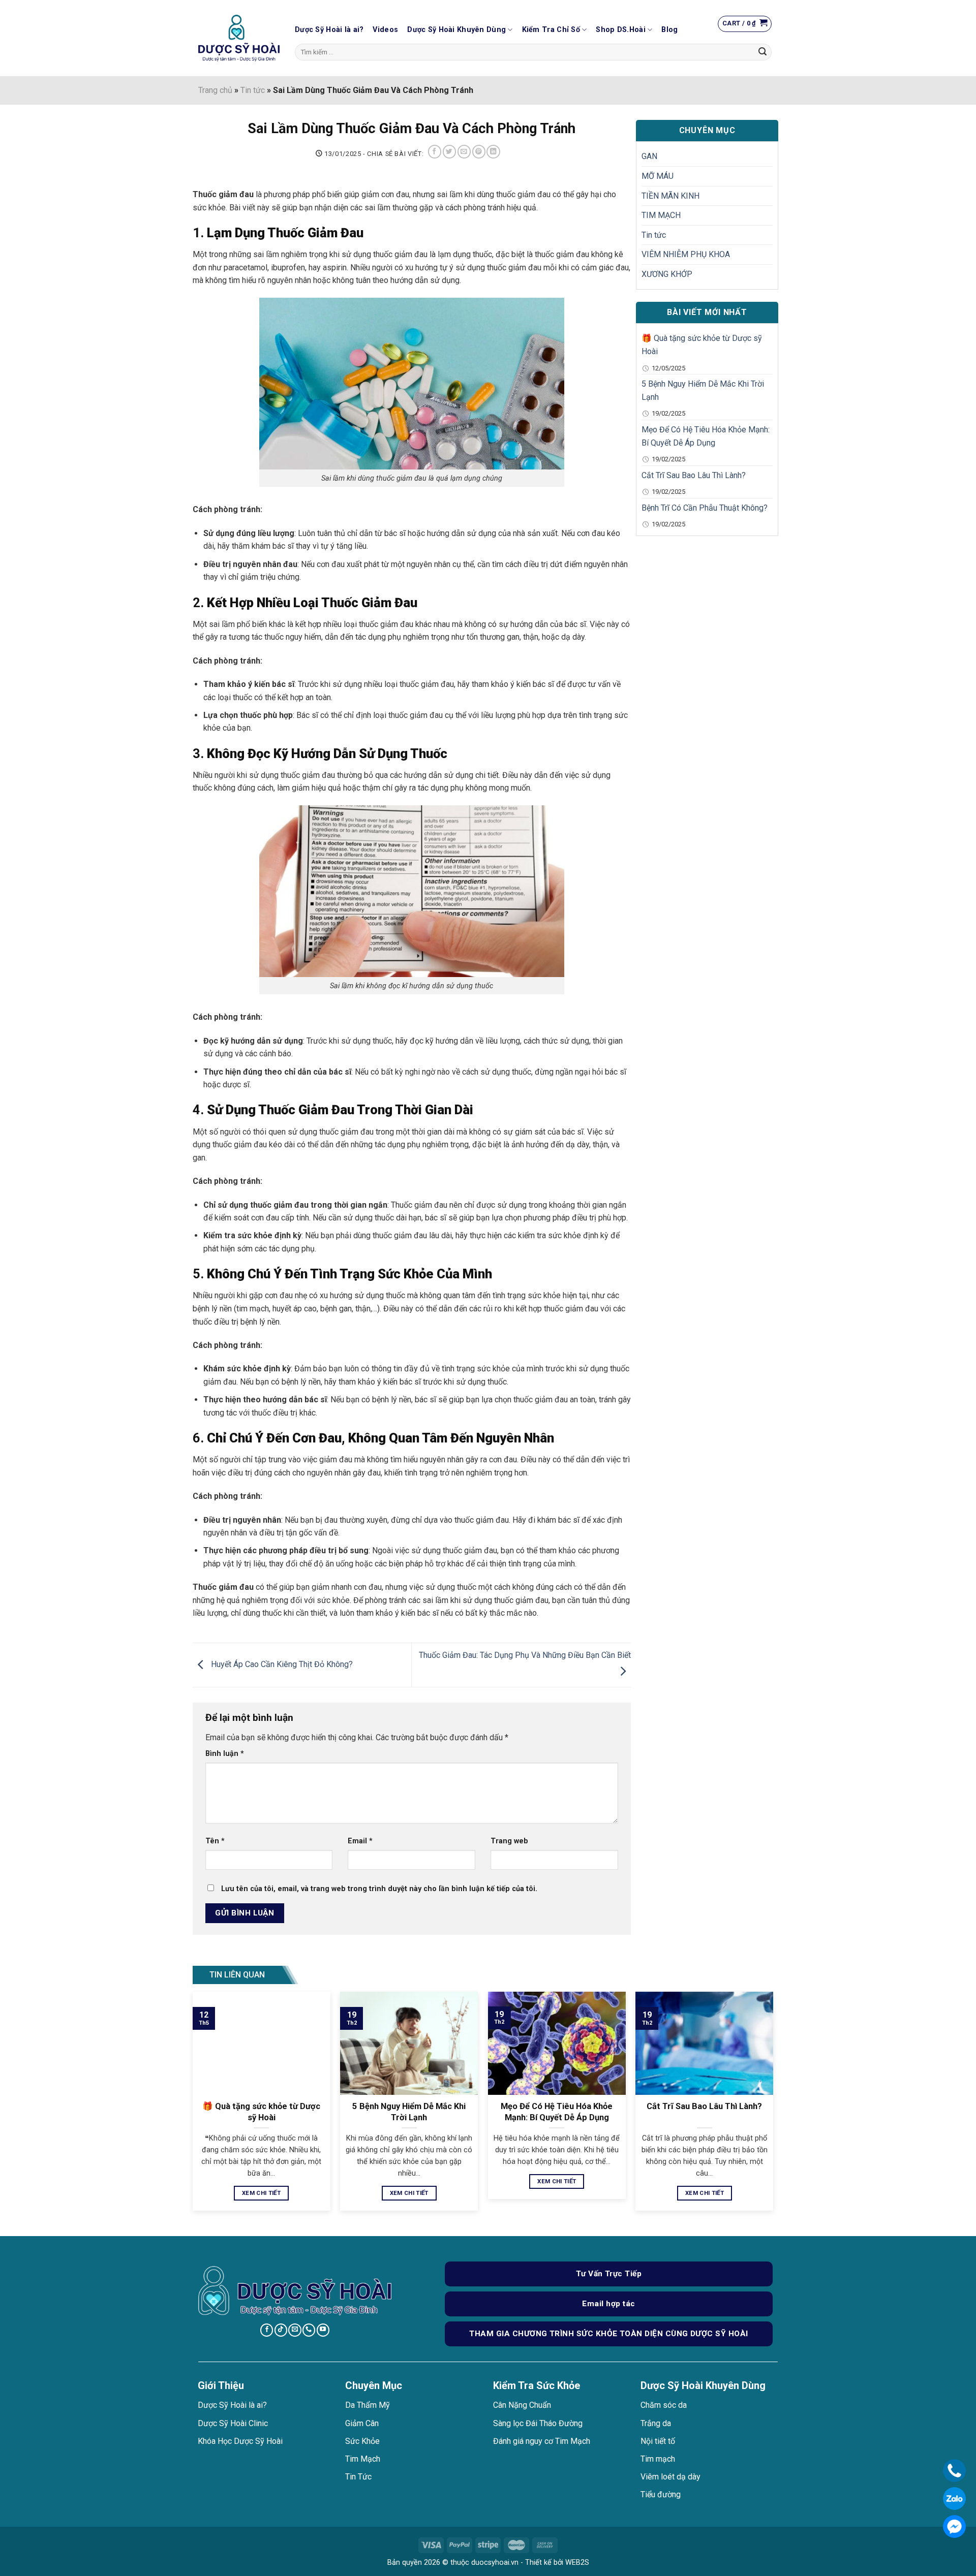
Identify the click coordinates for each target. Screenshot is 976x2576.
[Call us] (309, 2330)
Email (360, 1841)
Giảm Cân (362, 2423)
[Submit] (762, 52)
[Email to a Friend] (464, 152)
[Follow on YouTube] (323, 2330)
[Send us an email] (295, 2330)
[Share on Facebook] (435, 152)
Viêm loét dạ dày (670, 2477)
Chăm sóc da (664, 2405)
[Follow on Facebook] (267, 2330)
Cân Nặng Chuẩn (522, 2405)
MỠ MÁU (658, 176)
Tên (215, 1841)
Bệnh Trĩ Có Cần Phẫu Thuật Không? (705, 508)
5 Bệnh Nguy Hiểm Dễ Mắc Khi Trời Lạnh (703, 390)
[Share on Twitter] (449, 152)
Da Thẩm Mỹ (368, 2405)
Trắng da (656, 2423)
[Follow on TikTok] (281, 2330)
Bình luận (225, 1754)
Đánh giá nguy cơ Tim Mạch (542, 2441)
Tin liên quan (237, 1975)
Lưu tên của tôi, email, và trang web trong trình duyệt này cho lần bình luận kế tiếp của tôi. (379, 1889)
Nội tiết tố (658, 2441)
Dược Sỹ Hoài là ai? (329, 30)
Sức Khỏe (362, 2441)
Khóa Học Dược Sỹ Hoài (240, 2441)
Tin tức (253, 90)
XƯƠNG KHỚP (667, 274)
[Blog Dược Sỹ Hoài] (239, 38)
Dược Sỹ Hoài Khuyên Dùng (456, 30)
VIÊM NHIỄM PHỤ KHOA (686, 254)
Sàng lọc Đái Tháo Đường (538, 2423)
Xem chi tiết (261, 2193)
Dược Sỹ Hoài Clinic (233, 2423)
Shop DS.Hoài (620, 30)
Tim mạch (658, 2459)
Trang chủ (215, 90)
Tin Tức (358, 2477)
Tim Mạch (363, 2459)
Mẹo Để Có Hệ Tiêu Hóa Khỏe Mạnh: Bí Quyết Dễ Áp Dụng (706, 436)
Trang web (509, 1841)
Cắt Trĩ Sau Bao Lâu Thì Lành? (694, 475)
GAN (649, 156)
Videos (385, 30)
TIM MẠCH (661, 215)
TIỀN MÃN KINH (670, 196)
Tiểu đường (661, 2494)
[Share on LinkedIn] (493, 152)
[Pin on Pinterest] (479, 152)
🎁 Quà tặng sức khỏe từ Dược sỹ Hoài (702, 345)
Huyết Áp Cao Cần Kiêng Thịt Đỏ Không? (281, 1664)
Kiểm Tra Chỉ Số (551, 30)
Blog (669, 30)
